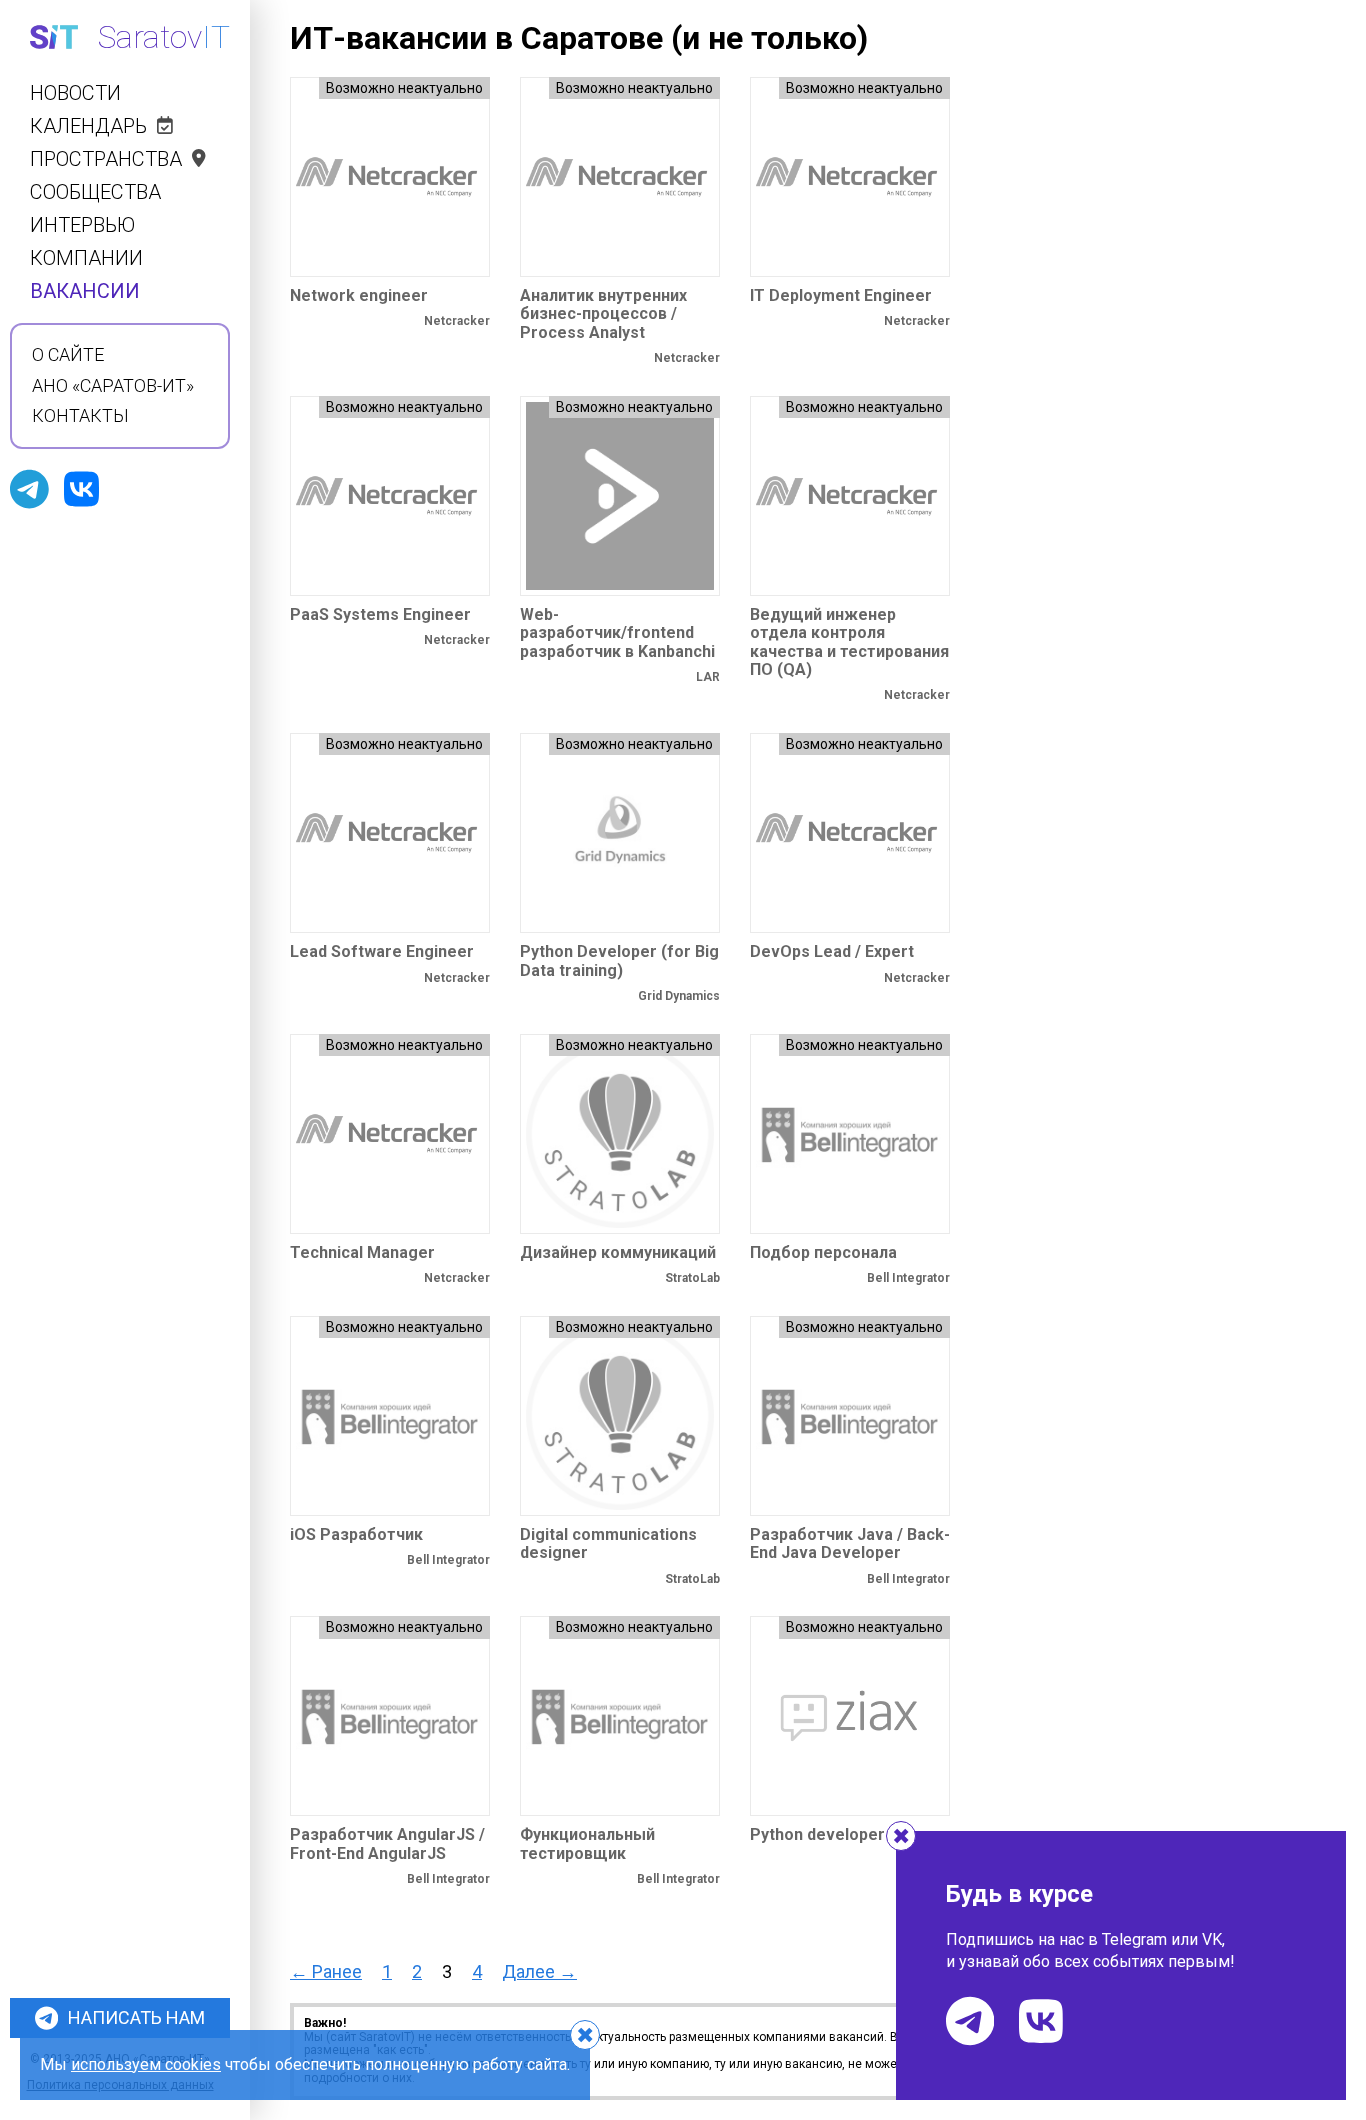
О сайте (68, 355)
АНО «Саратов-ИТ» (113, 386)
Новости (75, 93)
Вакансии (85, 291)
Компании (86, 258)
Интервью (82, 225)
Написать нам (136, 2017)
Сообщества (95, 192)
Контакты (80, 416)
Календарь (88, 126)
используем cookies (146, 2064)
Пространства (106, 159)
